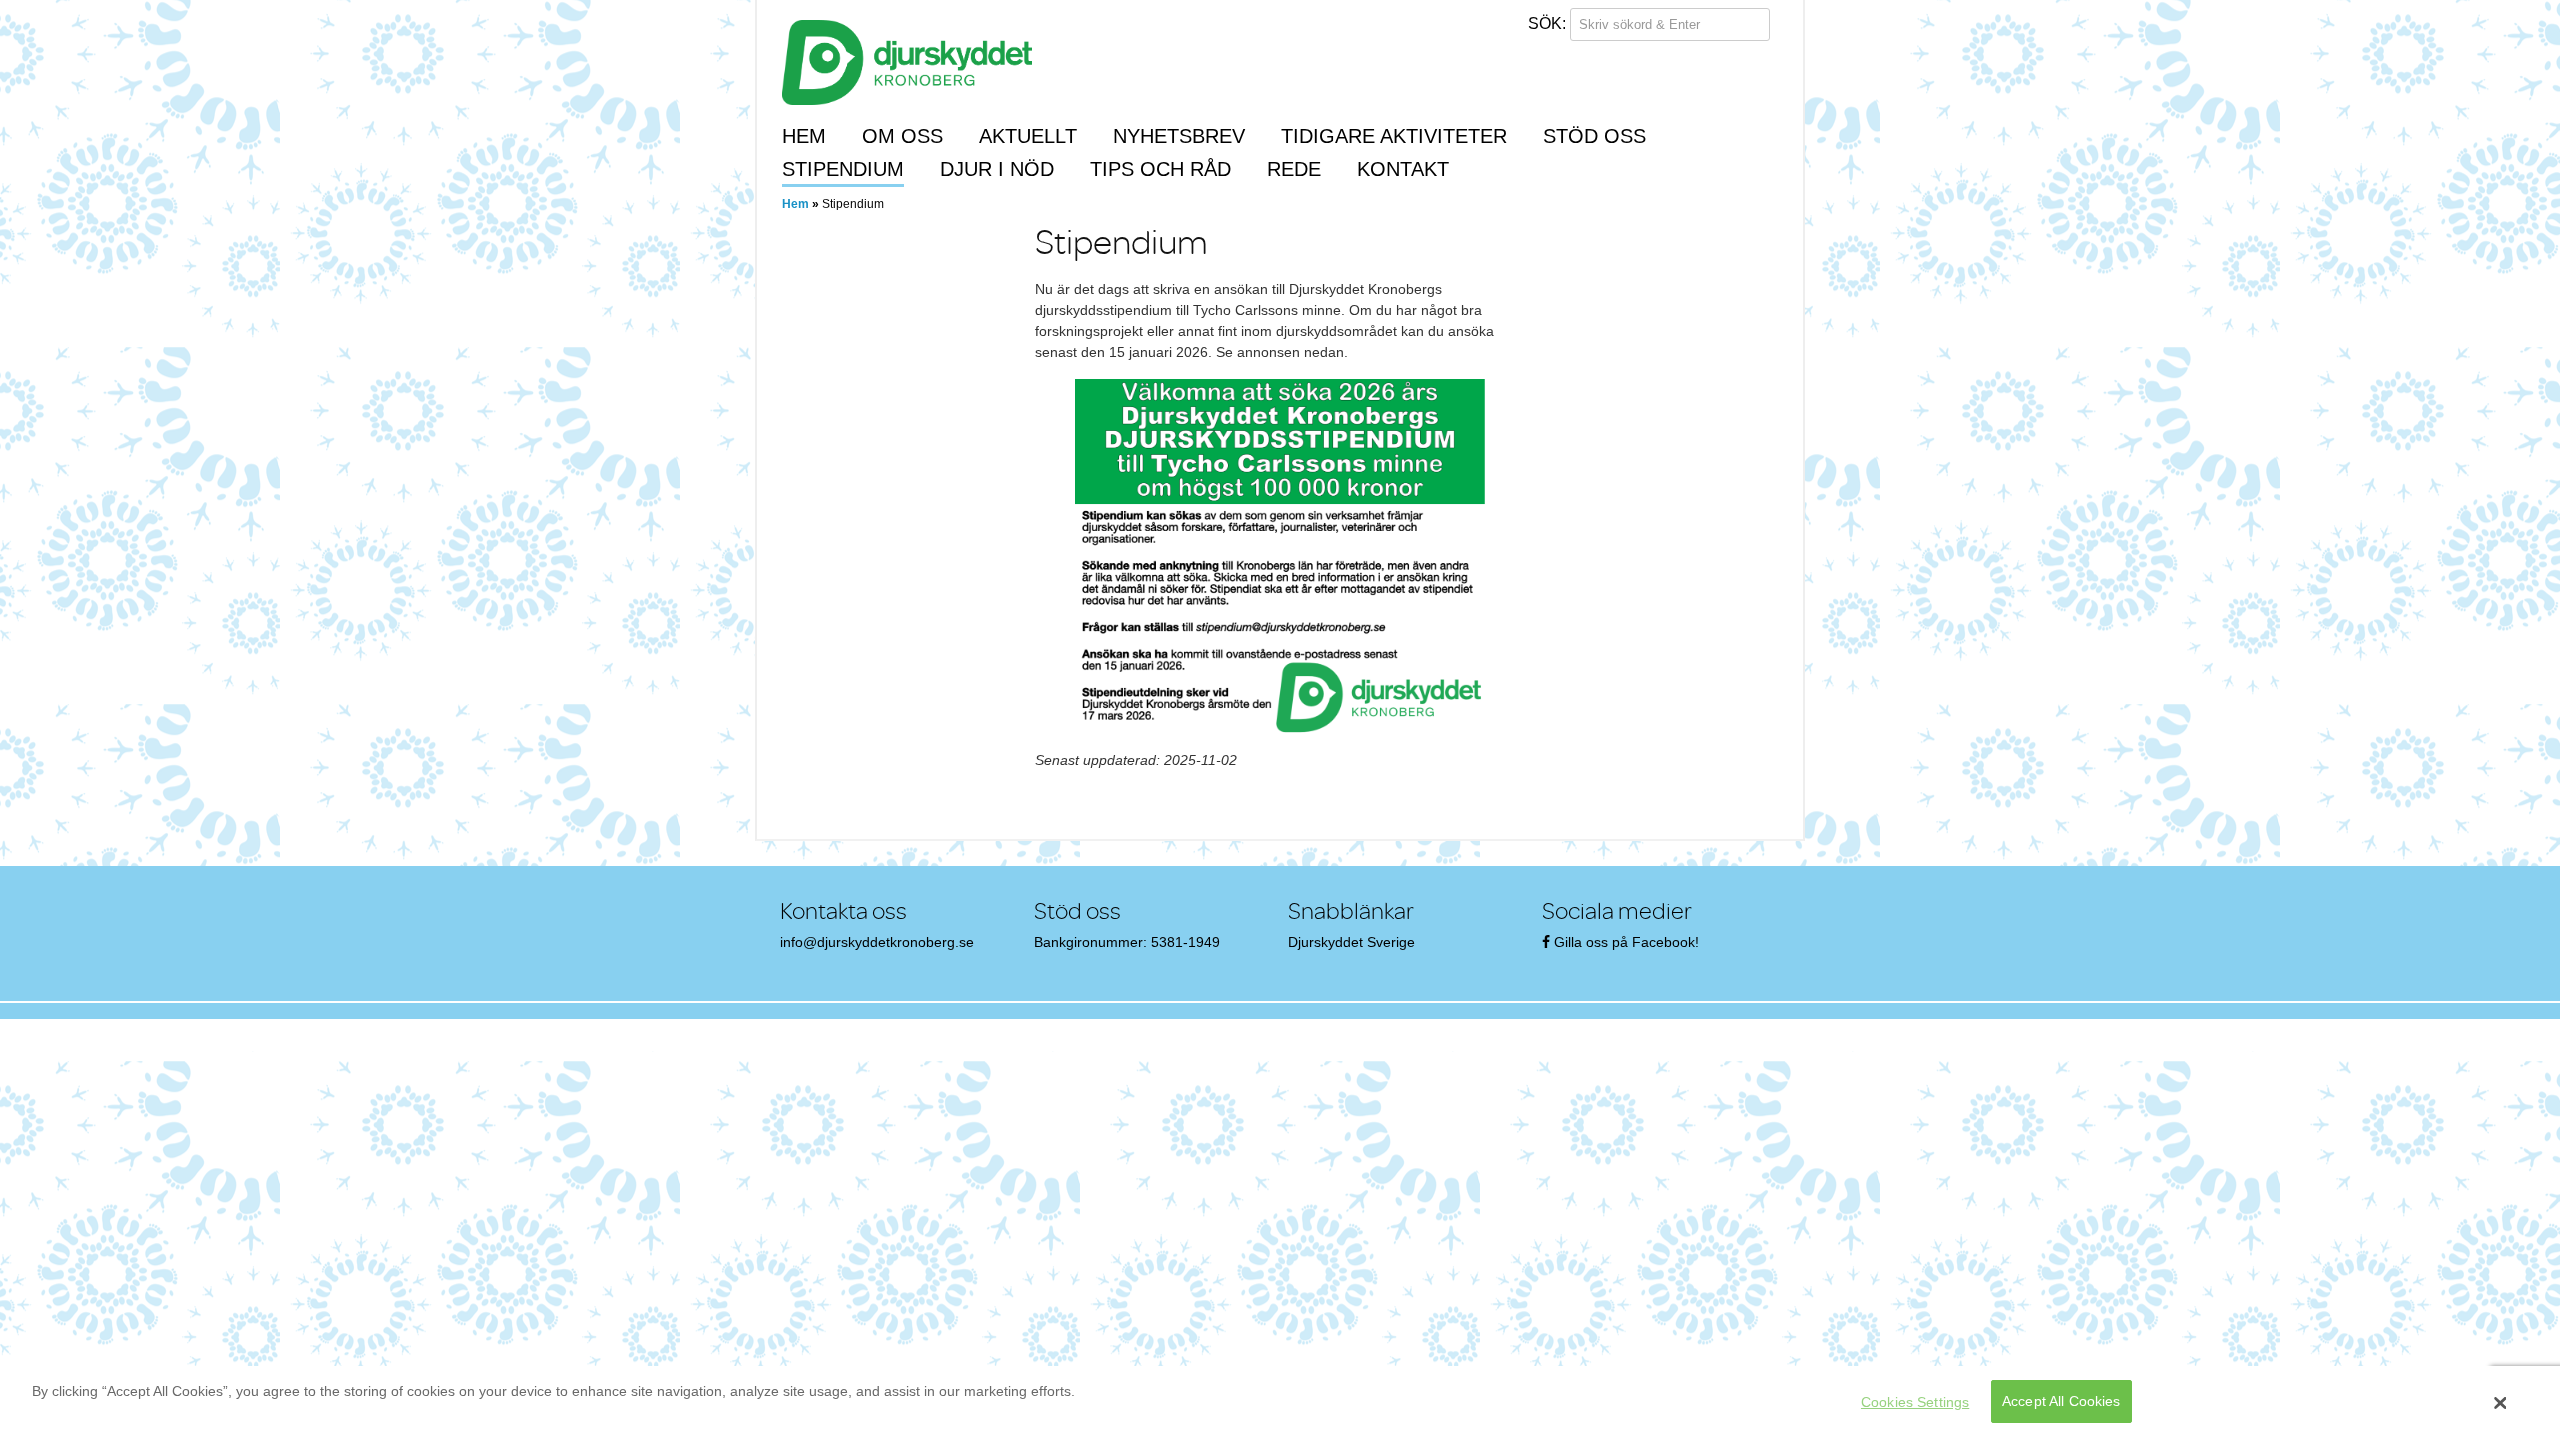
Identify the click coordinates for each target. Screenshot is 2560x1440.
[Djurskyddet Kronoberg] (907, 61)
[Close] (2501, 1403)
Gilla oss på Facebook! (1626, 942)
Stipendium (843, 169)
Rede (1294, 169)
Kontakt (1403, 169)
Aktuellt (1028, 136)
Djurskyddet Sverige (1351, 942)
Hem (804, 136)
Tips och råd (1160, 169)
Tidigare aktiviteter (1394, 136)
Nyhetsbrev (1179, 136)
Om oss (902, 136)
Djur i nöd (997, 169)
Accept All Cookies (2061, 1402)
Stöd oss (1594, 136)
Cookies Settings (1915, 1402)
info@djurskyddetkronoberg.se (877, 942)
